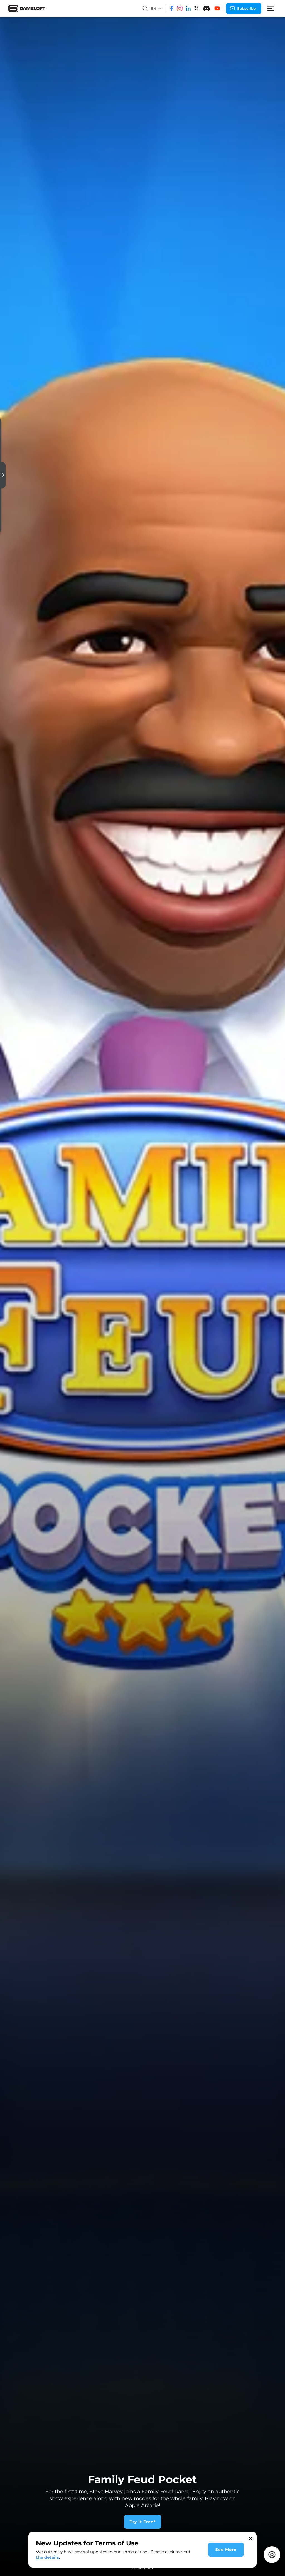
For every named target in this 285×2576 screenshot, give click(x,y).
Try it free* (143, 2522)
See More (226, 2550)
